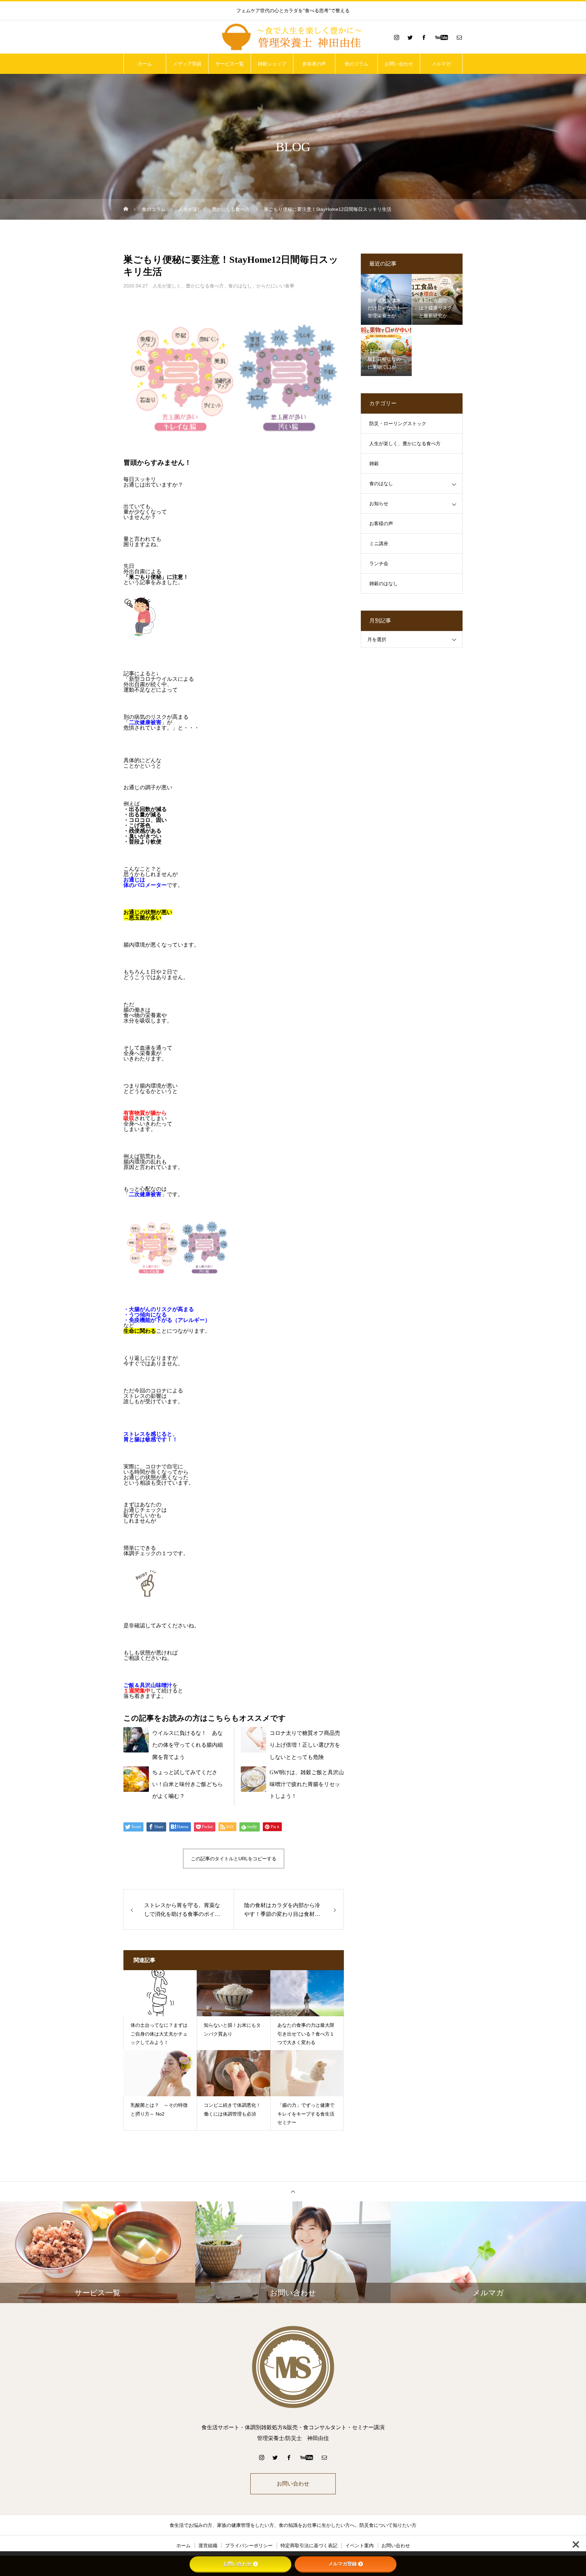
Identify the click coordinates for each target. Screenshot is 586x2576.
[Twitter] (410, 37)
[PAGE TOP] (293, 2191)
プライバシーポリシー (249, 2545)
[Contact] (459, 37)
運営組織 (208, 2545)
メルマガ (441, 64)
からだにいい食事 (275, 286)
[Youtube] (441, 37)
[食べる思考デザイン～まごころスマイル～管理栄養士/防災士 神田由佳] (293, 37)
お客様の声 (381, 524)
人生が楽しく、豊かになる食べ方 (188, 286)
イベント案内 (359, 2545)
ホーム (145, 64)
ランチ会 (379, 564)
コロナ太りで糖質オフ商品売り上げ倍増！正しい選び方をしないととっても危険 (305, 1745)
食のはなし (240, 286)
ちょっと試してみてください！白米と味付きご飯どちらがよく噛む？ (188, 1784)
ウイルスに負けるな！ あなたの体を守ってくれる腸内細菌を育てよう (188, 1745)
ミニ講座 (379, 544)
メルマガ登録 (343, 2564)
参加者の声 (314, 64)
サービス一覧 (230, 64)
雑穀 (374, 464)
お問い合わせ (399, 64)
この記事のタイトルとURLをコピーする (234, 1859)
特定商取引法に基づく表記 (309, 2545)
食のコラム (356, 64)
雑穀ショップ (272, 64)
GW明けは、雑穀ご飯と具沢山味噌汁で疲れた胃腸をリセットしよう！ (307, 1784)
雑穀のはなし (384, 584)
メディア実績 (187, 64)
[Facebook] (424, 37)
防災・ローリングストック (398, 424)
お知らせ (379, 504)
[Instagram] (396, 37)
